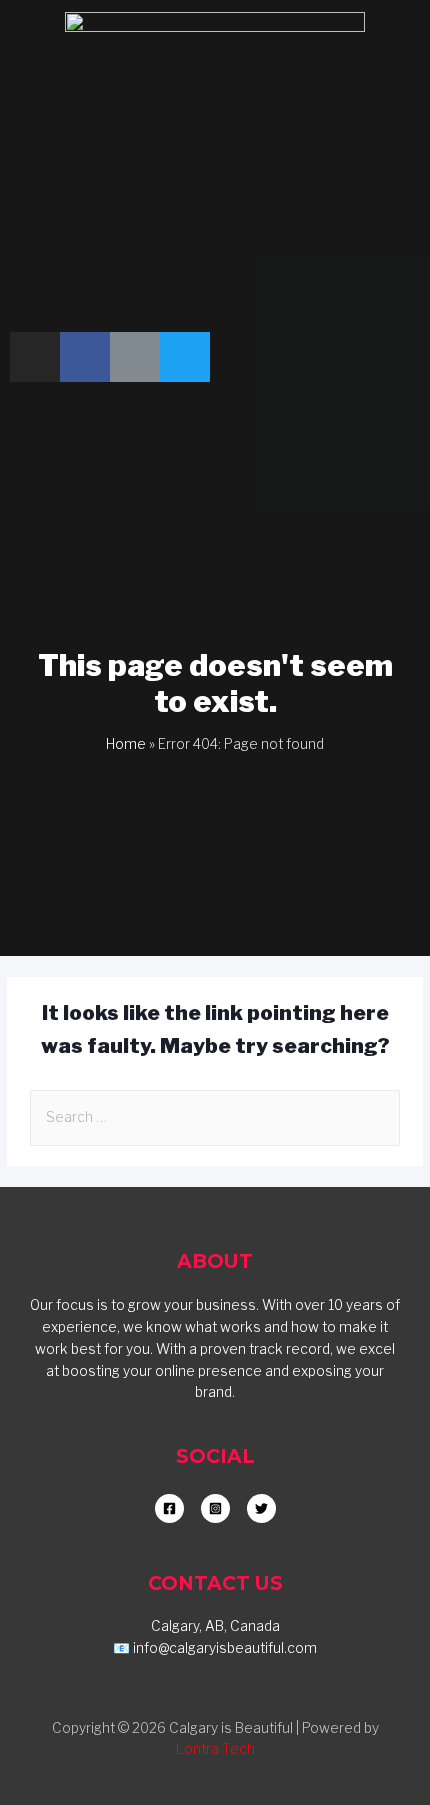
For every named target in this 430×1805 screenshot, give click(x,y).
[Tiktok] (135, 357)
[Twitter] (185, 357)
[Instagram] (35, 357)
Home (126, 744)
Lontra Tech (215, 1749)
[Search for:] (215, 1117)
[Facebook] (85, 357)
